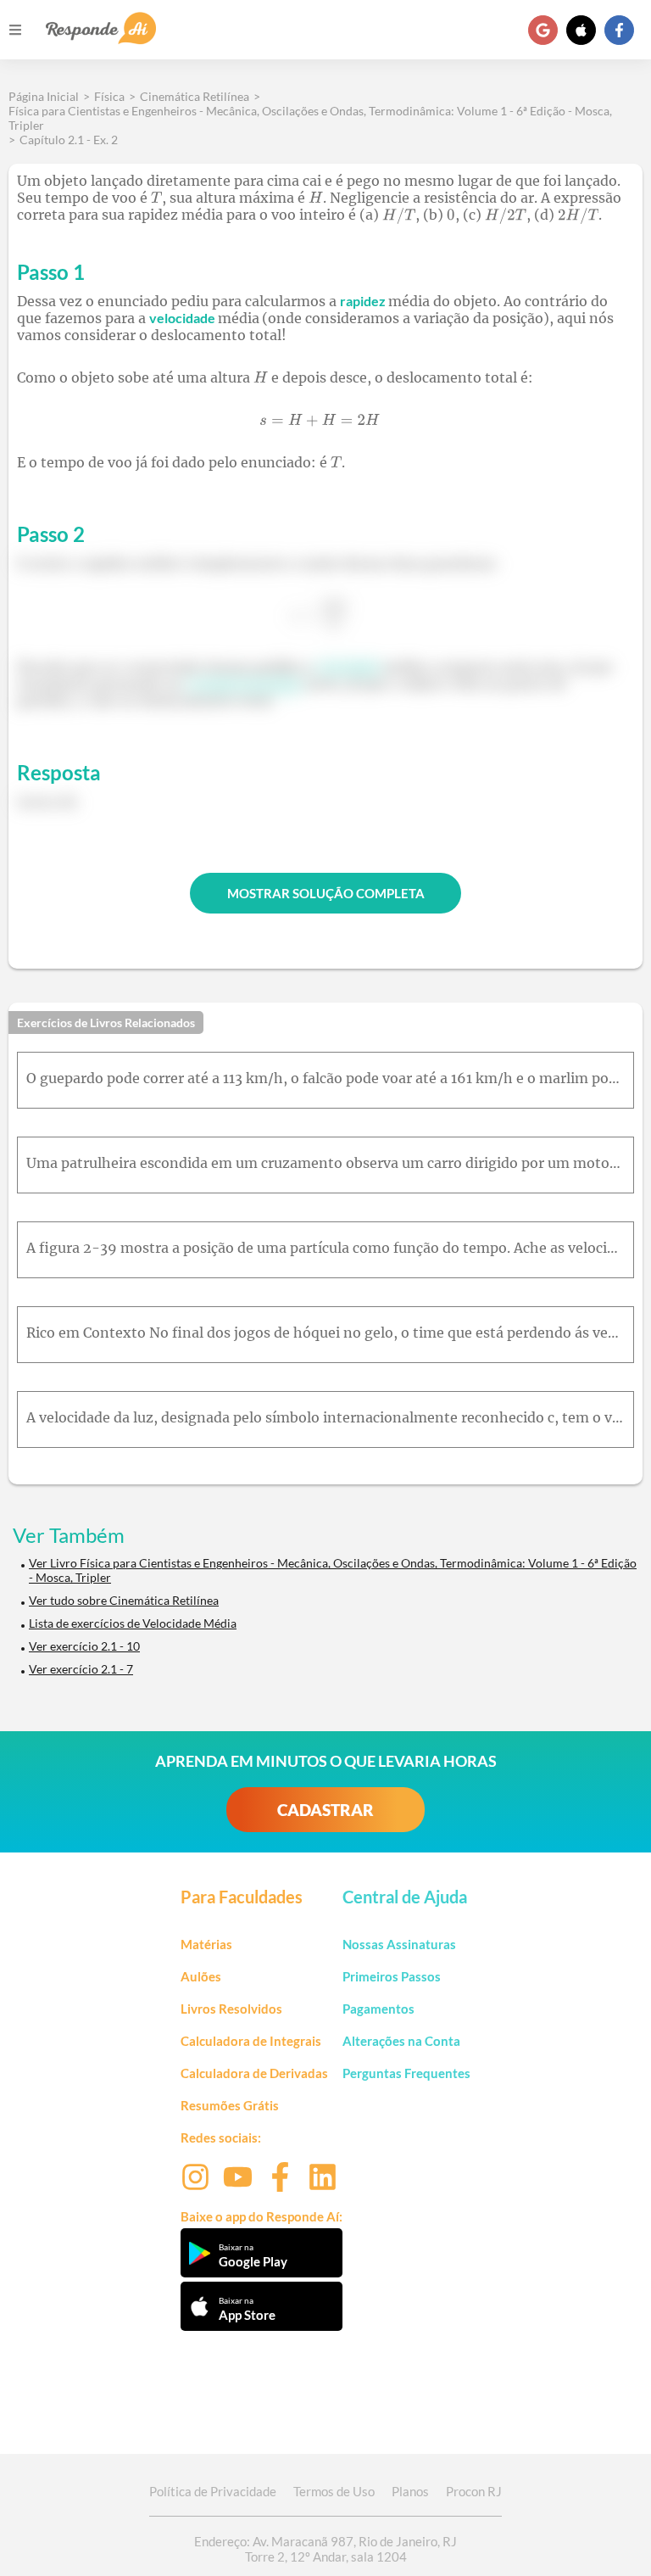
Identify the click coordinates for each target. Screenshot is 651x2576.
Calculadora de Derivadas (254, 2073)
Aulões (201, 1976)
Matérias (206, 1944)
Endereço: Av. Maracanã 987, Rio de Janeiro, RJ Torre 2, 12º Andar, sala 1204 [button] (325, 2549)
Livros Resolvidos (231, 2009)
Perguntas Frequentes (406, 2073)
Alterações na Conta (401, 2041)
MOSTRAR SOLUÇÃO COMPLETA (326, 893)
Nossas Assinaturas (399, 1944)
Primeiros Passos (392, 1976)
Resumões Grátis (230, 2105)
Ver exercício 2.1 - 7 (81, 1669)
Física (109, 96)
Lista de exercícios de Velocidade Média (133, 1623)
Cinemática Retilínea (195, 96)
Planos (410, 2491)
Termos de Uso (334, 2491)
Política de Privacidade (213, 2491)
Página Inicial (44, 96)
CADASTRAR (325, 1810)
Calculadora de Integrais (251, 2041)
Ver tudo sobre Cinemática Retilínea (124, 1600)
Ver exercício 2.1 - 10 (84, 1646)
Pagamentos (378, 2009)
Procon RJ (474, 2491)
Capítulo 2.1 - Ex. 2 (69, 140)
